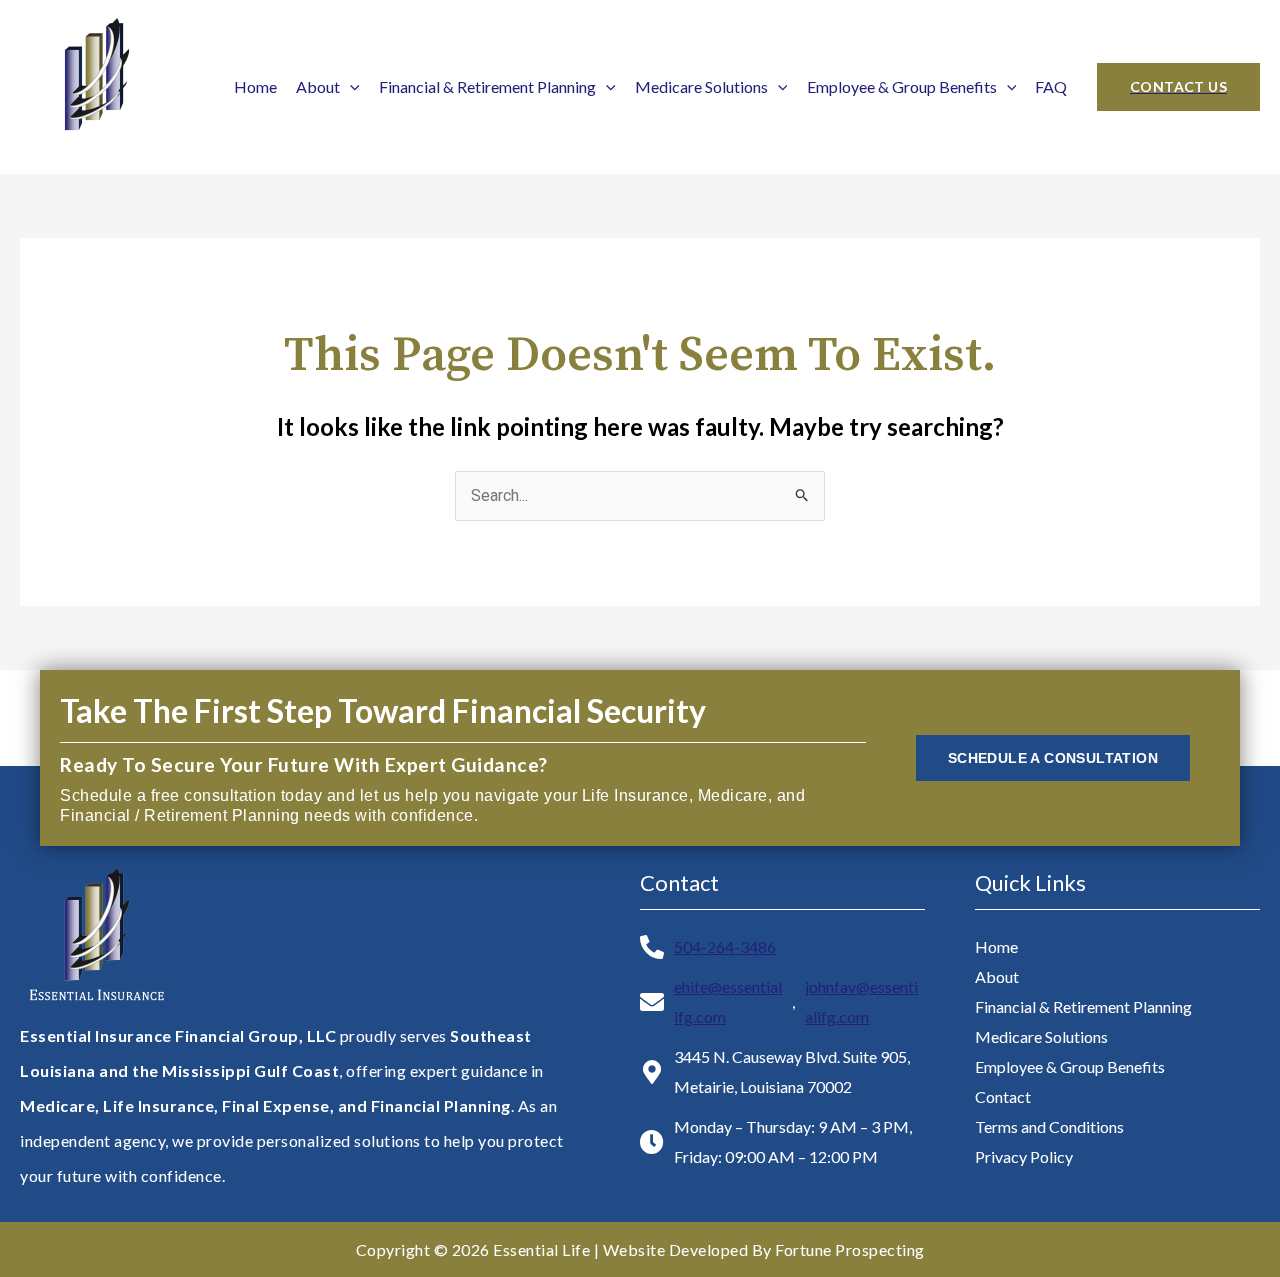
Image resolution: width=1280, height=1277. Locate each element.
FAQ (1051, 86)
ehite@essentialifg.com (728, 1001)
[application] (350, 86)
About (318, 86)
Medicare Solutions (701, 86)
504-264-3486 (725, 946)
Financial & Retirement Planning (487, 86)
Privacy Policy (1024, 1156)
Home (255, 86)
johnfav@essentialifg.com (861, 1001)
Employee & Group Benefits (902, 86)
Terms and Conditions (1049, 1126)
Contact (1003, 1096)
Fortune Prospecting (850, 1249)
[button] (1178, 87)
